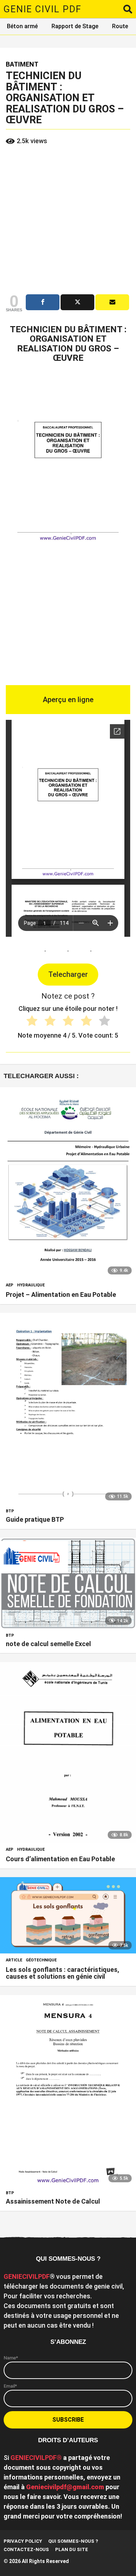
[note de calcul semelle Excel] (68, 1583)
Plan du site (72, 2549)
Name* (11, 2358)
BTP (10, 1511)
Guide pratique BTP (35, 1519)
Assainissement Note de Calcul (53, 2201)
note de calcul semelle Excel (48, 1644)
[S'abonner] (112, 302)
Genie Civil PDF (43, 9)
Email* (10, 2386)
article (14, 1960)
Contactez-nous (26, 2549)
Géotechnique (41, 1960)
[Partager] (43, 302)
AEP (10, 1285)
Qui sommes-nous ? (73, 2541)
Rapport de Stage (75, 26)
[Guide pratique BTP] (68, 1409)
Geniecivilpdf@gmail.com (65, 2487)
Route (120, 26)
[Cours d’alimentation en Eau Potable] (68, 1753)
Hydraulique (31, 1285)
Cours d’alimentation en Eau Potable (60, 1859)
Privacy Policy (23, 2541)
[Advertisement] (68, 220)
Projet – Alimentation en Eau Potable (61, 1295)
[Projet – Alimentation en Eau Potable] (68, 1183)
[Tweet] (77, 302)
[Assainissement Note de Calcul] (68, 2091)
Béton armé (22, 26)
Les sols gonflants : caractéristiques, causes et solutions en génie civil (63, 1973)
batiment (22, 64)
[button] (128, 9)
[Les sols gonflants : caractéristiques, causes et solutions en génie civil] (68, 1915)
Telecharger (68, 974)
